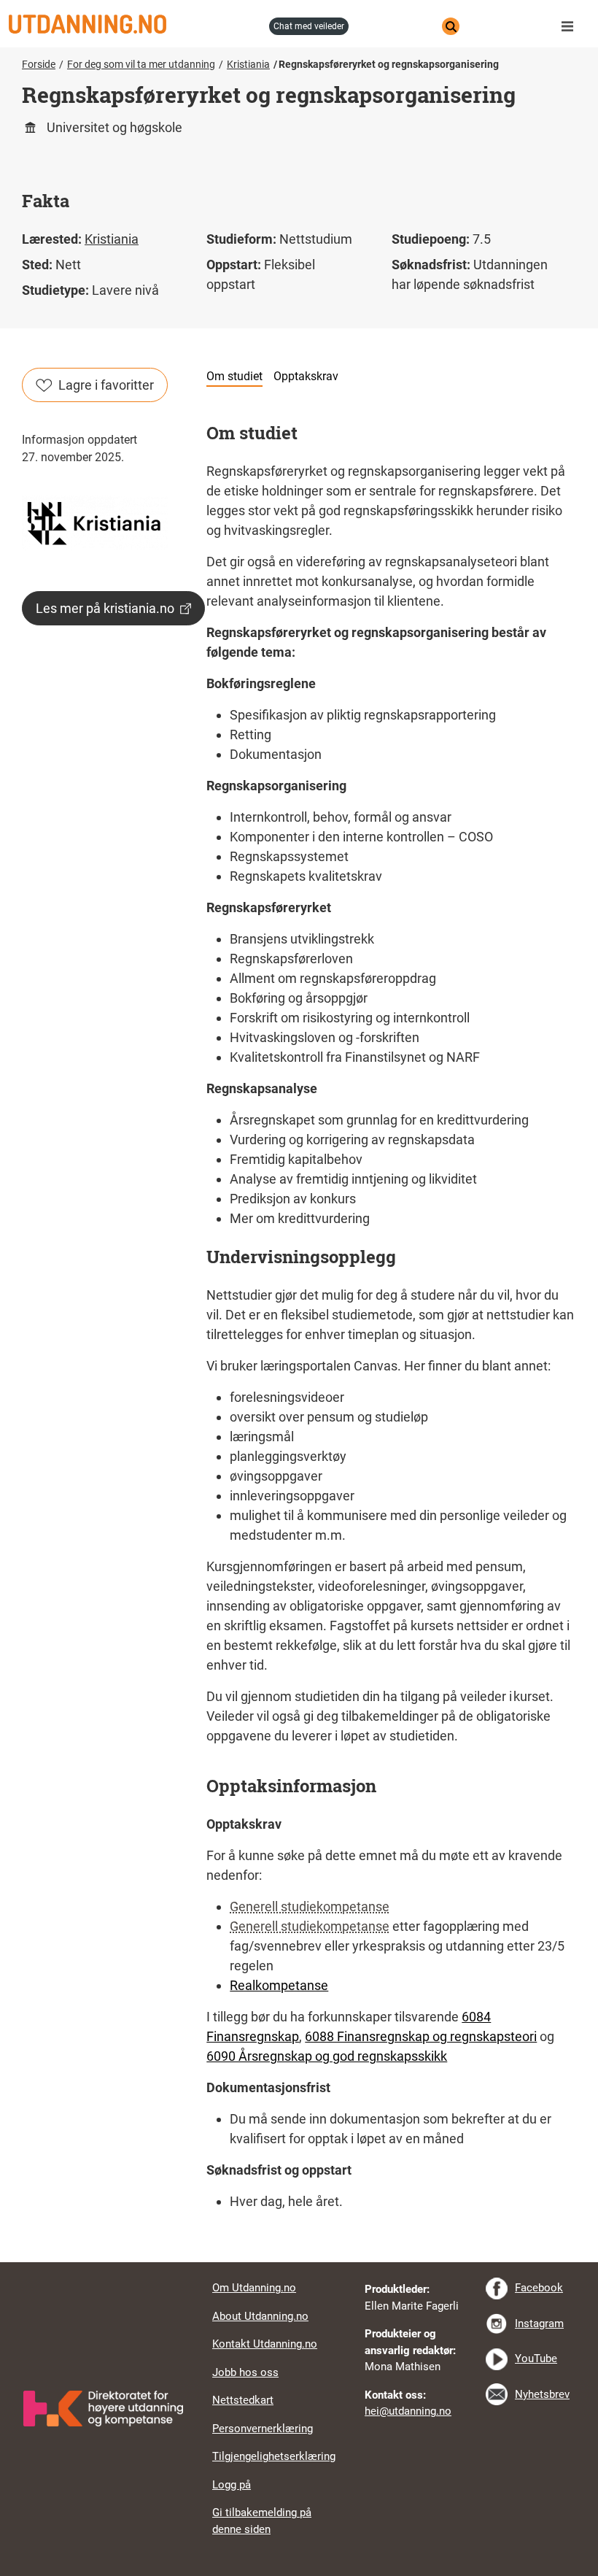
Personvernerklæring (263, 2429)
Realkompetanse (279, 1985)
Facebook (539, 2288)
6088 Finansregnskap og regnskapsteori (421, 2036)
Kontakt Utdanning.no (265, 2344)
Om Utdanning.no (254, 2288)
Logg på (232, 2485)
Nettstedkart (243, 2400)
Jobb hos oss (245, 2372)
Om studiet (234, 376)
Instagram (539, 2324)
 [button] (299, 2262)
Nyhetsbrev (542, 2394)
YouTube (536, 2359)
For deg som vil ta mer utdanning (141, 64)
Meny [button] (571, 26)
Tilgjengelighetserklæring (274, 2456)
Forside (39, 64)
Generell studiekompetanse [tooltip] (310, 1906)
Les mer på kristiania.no (105, 608)
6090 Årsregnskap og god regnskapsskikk (327, 2056)
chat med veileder (309, 26)
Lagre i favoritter (106, 385)
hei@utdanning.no (408, 2411)
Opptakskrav (306, 376)
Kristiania (248, 64)
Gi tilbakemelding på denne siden (262, 2521)
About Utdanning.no (260, 2316)
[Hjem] (135, 24)
